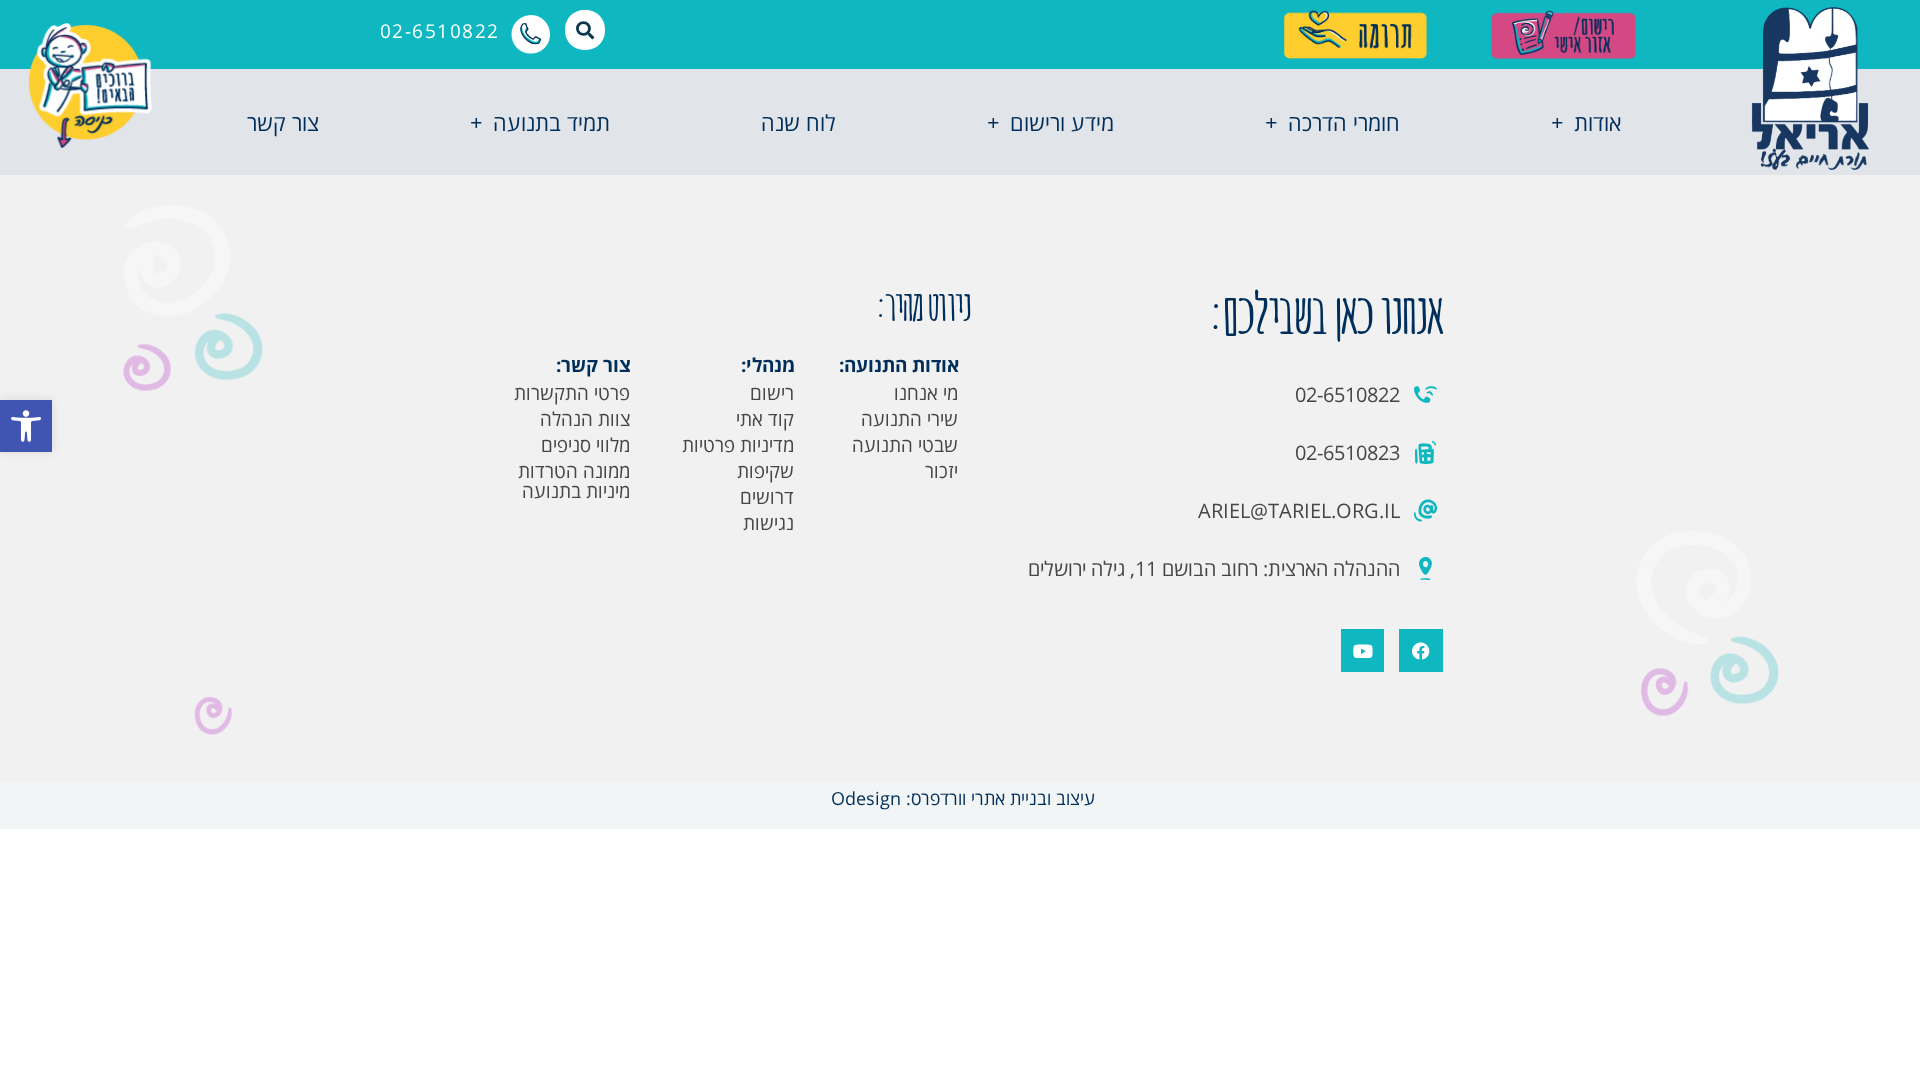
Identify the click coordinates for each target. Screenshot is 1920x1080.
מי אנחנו (926, 393)
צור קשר (283, 122)
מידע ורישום (1062, 122)
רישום (772, 393)
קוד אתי (765, 419)
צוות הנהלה (585, 419)
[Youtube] (1362, 650)
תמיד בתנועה (551, 122)
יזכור (941, 471)
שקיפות (765, 471)
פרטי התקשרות (572, 393)
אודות (1597, 122)
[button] (26, 426)
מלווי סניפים (585, 445)
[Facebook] (1420, 650)
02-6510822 (440, 31)
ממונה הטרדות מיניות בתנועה (574, 481)
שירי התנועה (909, 419)
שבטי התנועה (905, 445)
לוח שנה (798, 122)
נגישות (768, 523)
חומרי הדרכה (1344, 122)
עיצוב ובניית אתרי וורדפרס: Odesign (960, 798)
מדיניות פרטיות (738, 445)
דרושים (767, 497)
